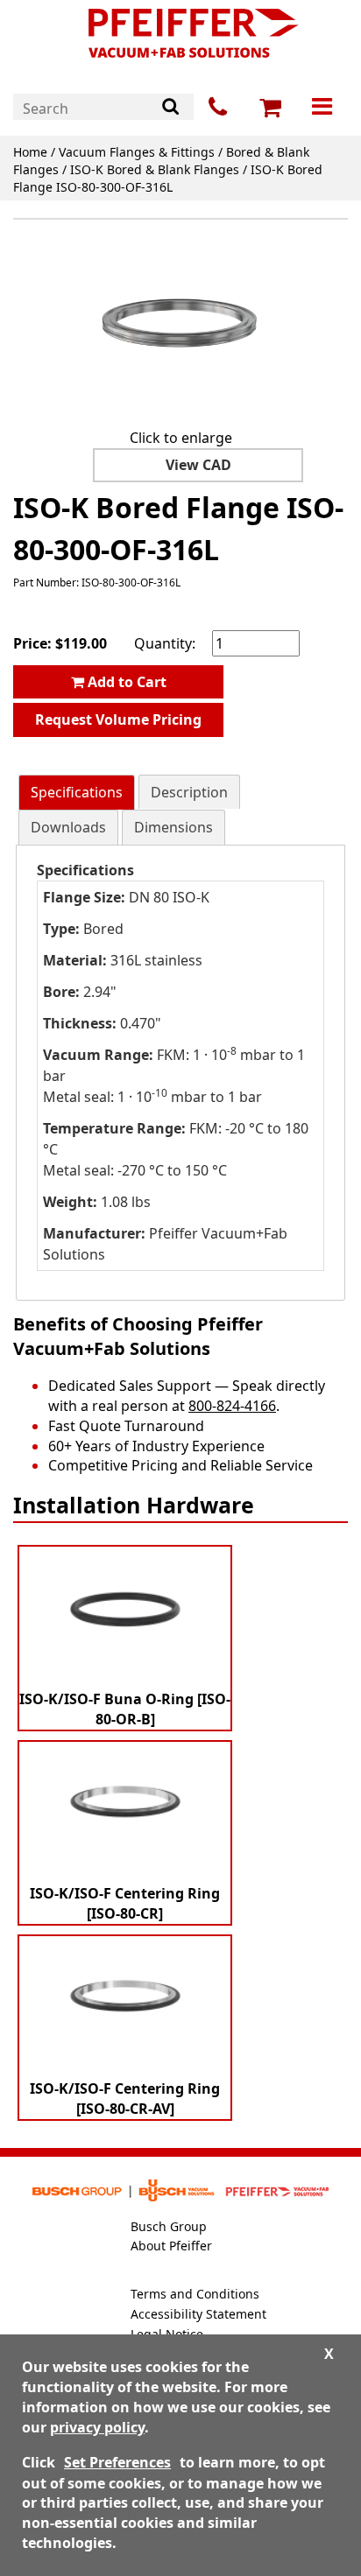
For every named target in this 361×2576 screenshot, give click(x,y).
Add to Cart (125, 682)
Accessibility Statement (198, 2314)
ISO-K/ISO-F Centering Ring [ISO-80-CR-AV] (125, 2099)
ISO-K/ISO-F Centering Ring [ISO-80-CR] (125, 1903)
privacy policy (97, 2427)
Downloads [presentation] (68, 827)
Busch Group (169, 2226)
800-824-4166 (232, 1406)
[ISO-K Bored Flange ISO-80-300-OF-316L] (180, 326)
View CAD (198, 465)
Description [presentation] (189, 792)
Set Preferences (117, 2462)
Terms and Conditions (195, 2294)
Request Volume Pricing (118, 719)
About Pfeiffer (171, 2246)
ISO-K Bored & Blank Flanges (155, 169)
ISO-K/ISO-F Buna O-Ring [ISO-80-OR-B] (125, 1709)
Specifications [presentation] (77, 792)
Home (30, 152)
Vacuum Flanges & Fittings (137, 152)
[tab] (77, 793)
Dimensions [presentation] (173, 827)
